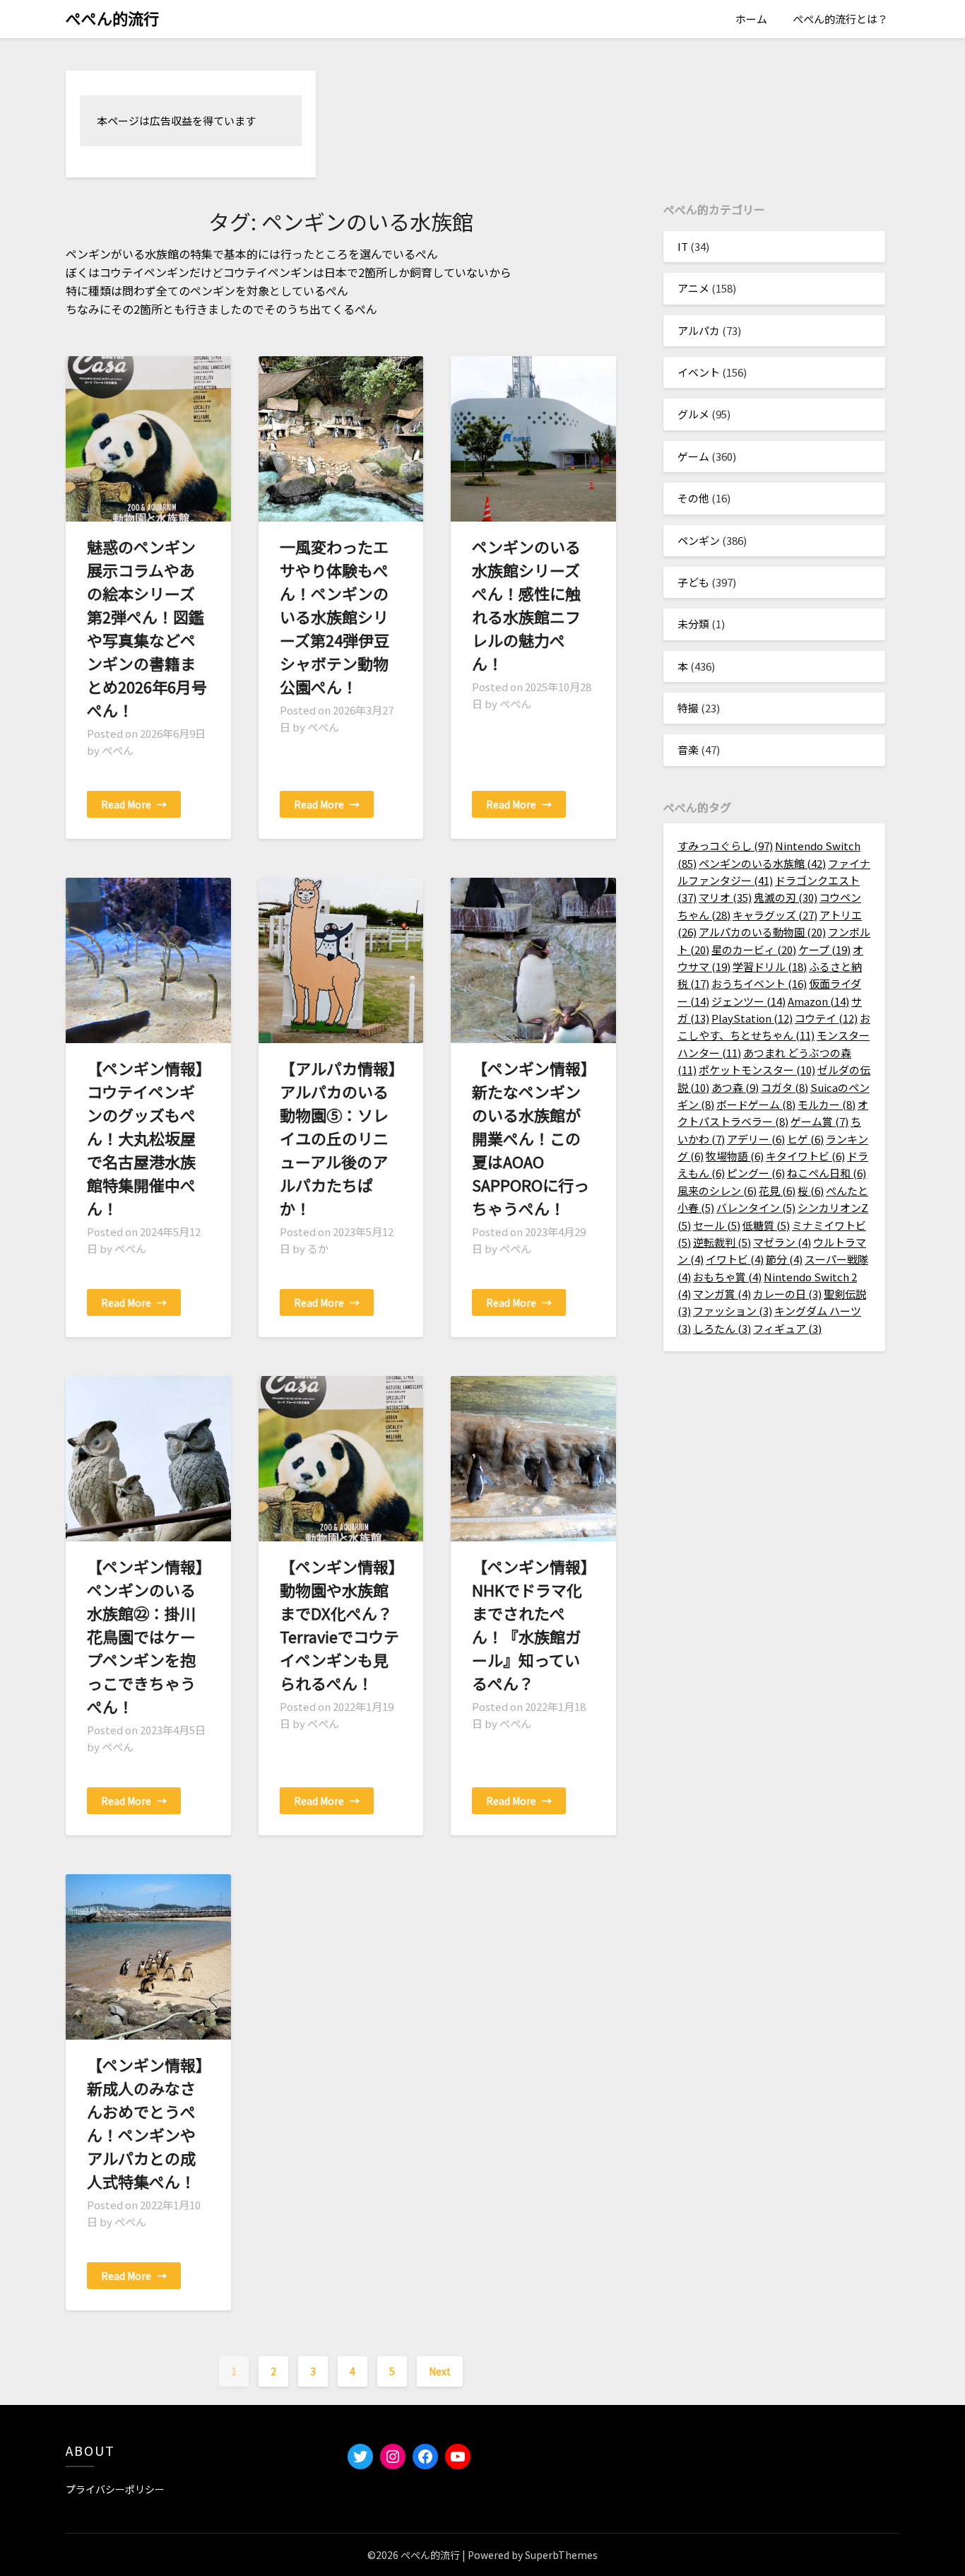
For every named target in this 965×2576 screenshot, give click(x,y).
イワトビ (735, 1259)
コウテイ (826, 1018)
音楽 (688, 749)
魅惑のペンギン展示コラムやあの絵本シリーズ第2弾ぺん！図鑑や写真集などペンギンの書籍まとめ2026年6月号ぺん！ (147, 628)
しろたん (722, 1328)
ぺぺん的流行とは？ (840, 19)
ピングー (756, 1173)
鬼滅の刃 (786, 897)
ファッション (733, 1311)
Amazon (818, 1001)
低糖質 (766, 1225)
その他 (693, 498)
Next (440, 2371)
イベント (699, 372)
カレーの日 (787, 1294)
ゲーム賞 (819, 1121)
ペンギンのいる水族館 (762, 863)
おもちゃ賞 (727, 1277)
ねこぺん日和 (827, 1173)
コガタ (785, 1087)
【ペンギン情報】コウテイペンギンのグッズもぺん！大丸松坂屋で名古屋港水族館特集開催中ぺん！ (145, 1138)
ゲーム (693, 456)
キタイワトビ (805, 1156)
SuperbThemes (561, 2555)
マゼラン (782, 1242)
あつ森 (735, 1087)
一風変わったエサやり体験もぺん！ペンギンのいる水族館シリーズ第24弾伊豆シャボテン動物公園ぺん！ (335, 616)
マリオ (725, 897)
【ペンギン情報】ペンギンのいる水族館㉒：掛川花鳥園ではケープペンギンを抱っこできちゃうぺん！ (145, 1636)
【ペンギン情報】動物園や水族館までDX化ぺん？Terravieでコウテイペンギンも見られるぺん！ (339, 1624)
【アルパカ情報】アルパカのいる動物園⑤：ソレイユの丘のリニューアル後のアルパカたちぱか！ (338, 1138)
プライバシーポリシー (115, 2489)
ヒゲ (805, 1139)
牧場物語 (735, 1156)
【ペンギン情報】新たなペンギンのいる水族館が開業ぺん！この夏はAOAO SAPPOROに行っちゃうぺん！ (531, 1138)
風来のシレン (717, 1190)
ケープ (824, 949)
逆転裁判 (722, 1242)
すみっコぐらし (725, 846)
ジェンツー (748, 1001)
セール (717, 1225)
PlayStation (752, 1018)
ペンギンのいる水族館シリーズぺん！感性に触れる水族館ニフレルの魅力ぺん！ (526, 605)
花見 (777, 1190)
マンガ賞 (722, 1294)
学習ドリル (770, 966)
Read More (134, 804)
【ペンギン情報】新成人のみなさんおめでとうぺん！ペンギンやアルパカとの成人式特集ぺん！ (145, 2123)
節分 (784, 1259)
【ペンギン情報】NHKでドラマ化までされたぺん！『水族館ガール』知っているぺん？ (530, 1624)
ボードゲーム (756, 1104)
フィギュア (787, 1328)
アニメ (693, 288)
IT (683, 246)
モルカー (827, 1104)
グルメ (693, 414)
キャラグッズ (775, 915)
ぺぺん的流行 (112, 18)
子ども (693, 582)
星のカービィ (754, 949)
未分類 (693, 624)
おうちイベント (759, 983)
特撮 (688, 708)
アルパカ (699, 330)
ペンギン (699, 540)
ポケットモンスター (757, 1070)
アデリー (756, 1139)
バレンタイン (756, 1207)
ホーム (751, 19)
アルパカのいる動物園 (762, 932)
